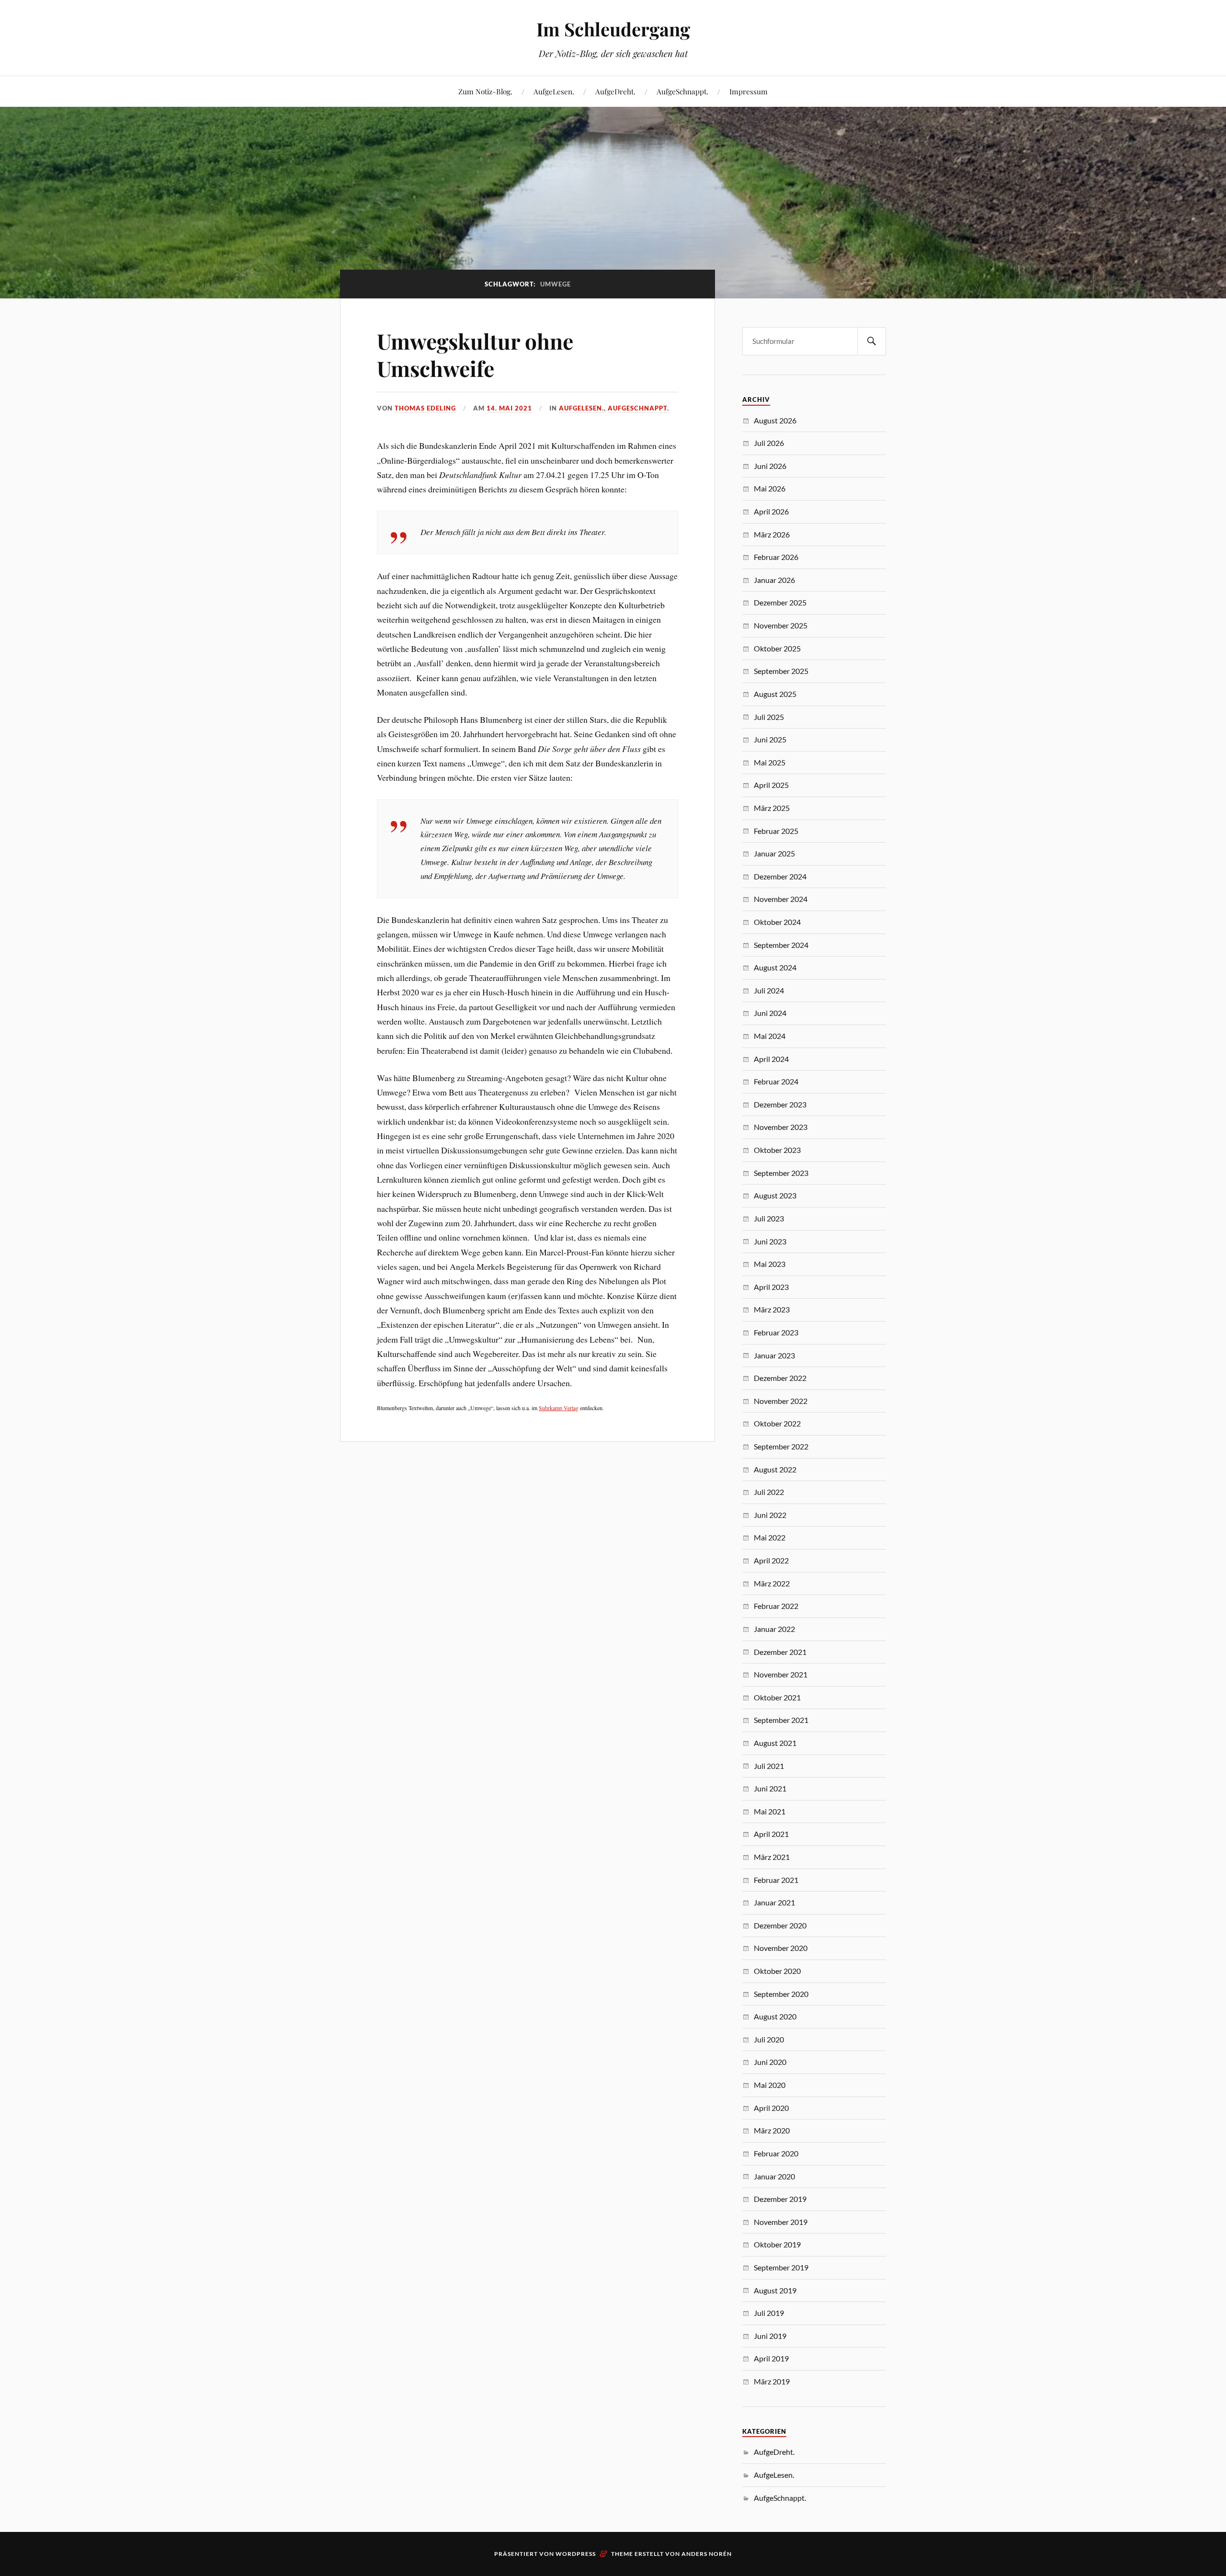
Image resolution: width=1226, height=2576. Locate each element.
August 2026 (775, 420)
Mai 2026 (770, 488)
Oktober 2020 (777, 1971)
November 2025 (781, 625)
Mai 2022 (770, 1537)
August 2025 (775, 694)
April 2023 (771, 1287)
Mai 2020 (770, 2085)
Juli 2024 (769, 990)
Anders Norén (707, 2554)
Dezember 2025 (780, 602)
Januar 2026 (774, 580)
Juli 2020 (769, 2039)
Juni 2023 (770, 1241)
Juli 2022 (769, 1492)
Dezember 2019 (780, 2199)
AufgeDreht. (615, 91)
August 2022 (775, 1469)
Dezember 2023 (780, 1104)
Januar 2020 (774, 2176)
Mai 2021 (770, 1811)
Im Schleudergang (613, 29)
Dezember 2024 (780, 876)
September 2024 (781, 945)
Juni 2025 (770, 739)
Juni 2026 (770, 466)
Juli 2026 (769, 443)
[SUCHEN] (872, 341)
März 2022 (772, 1583)
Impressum (749, 91)
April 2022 (771, 1560)
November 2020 (781, 1948)
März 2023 (772, 1309)
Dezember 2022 (780, 1378)
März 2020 (772, 2130)
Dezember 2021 (780, 1652)
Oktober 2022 (777, 1423)
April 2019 (771, 2358)
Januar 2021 (774, 1902)
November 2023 (781, 1127)
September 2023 (781, 1173)
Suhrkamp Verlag (559, 1408)
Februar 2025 (776, 831)
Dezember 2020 (780, 1925)
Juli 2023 (769, 1218)
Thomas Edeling (425, 408)
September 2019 (781, 2267)
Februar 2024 (776, 1081)
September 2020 (781, 1994)
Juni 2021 (770, 1788)
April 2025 (771, 785)
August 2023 (775, 1195)
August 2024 (775, 967)
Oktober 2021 (777, 1697)
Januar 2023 (774, 1355)
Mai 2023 (770, 1264)
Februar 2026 (776, 557)
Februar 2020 (776, 2153)
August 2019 (775, 2290)
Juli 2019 (769, 2313)
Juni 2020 (770, 2062)
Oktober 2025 (777, 648)
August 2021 (775, 1743)
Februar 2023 (776, 1332)
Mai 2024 (770, 1036)
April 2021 (771, 1834)
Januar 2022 (774, 1629)
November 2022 (781, 1401)
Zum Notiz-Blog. (485, 91)
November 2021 (781, 1674)
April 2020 (771, 2108)
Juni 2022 (770, 1515)
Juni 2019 (770, 2336)
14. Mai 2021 (509, 408)
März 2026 (772, 534)
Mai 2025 (770, 762)
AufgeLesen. (554, 91)
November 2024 (781, 899)
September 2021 (781, 1720)
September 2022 (781, 1446)
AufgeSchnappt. (682, 91)
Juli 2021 (769, 1766)
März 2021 (772, 1857)
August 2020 (775, 2016)
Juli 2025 (769, 717)
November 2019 (781, 2222)
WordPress (576, 2554)
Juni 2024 (770, 1013)
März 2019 (772, 2381)
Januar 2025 (774, 853)
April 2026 (771, 511)
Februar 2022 (776, 1606)
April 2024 (771, 1059)
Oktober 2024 (777, 922)
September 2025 (781, 671)
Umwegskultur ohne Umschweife (475, 354)
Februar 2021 (776, 1880)
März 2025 (772, 808)
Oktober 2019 (777, 2244)
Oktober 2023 (777, 1150)
